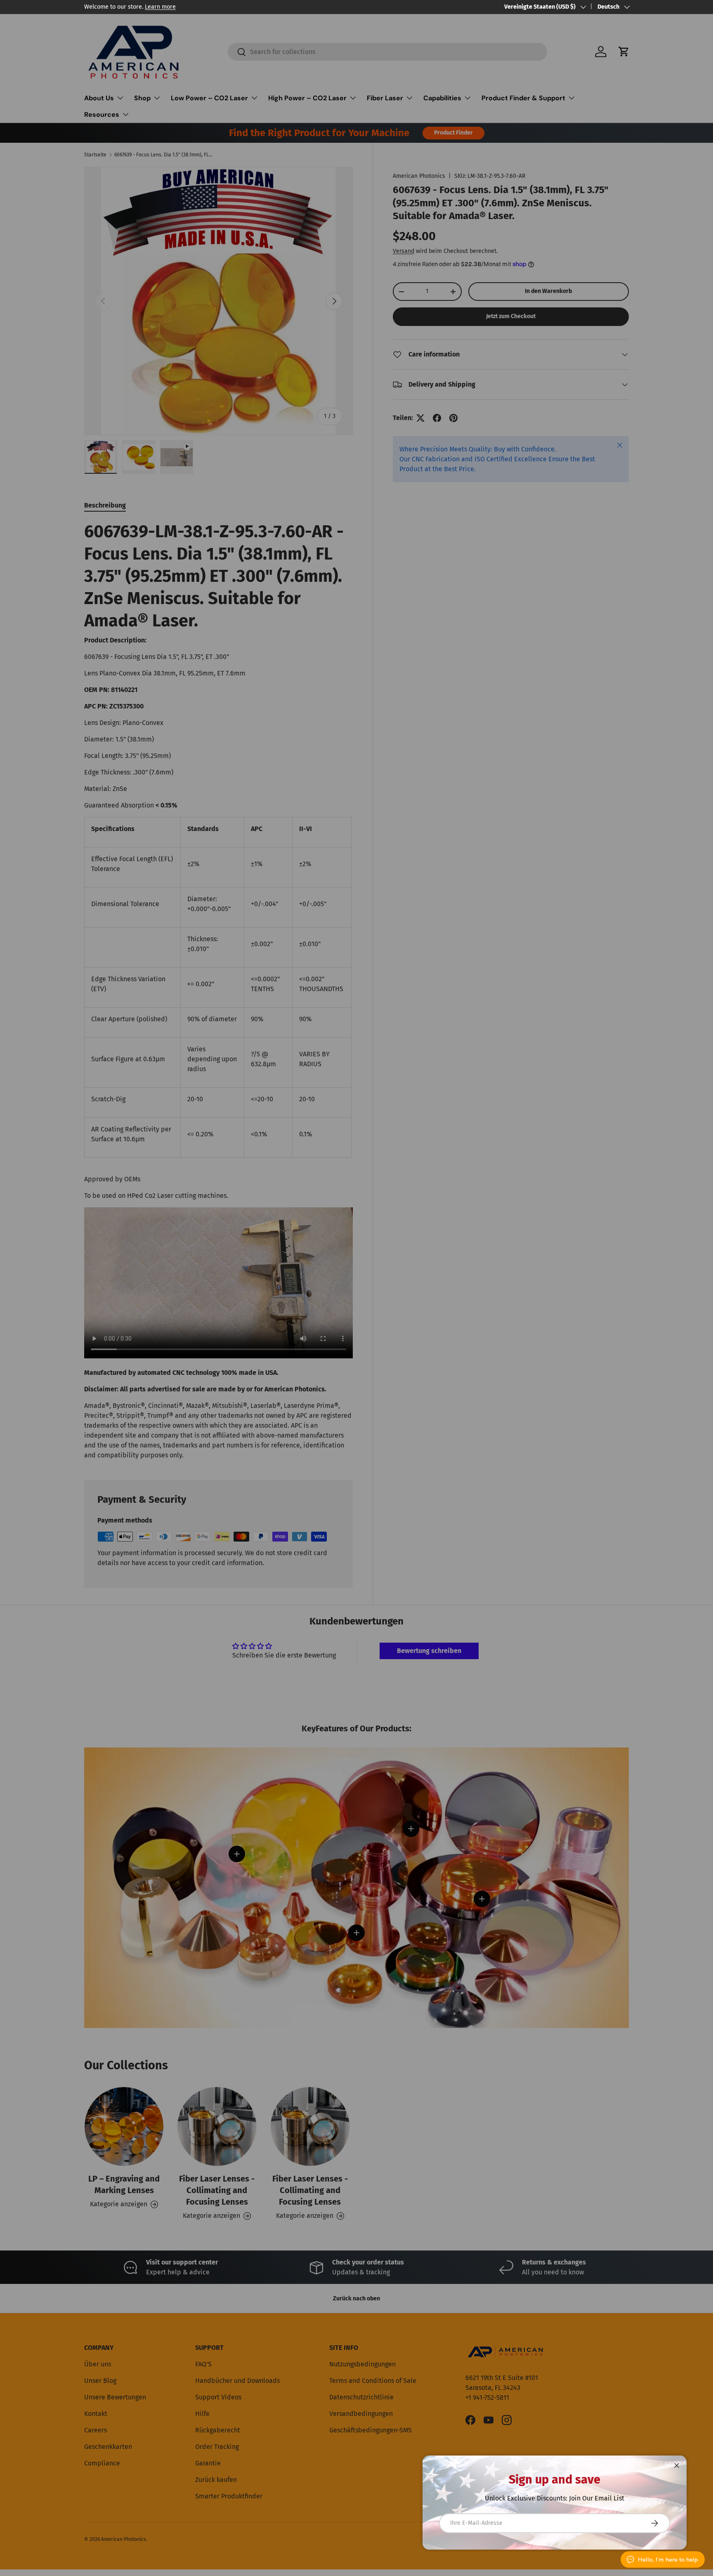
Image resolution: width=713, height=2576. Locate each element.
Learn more (160, 7)
